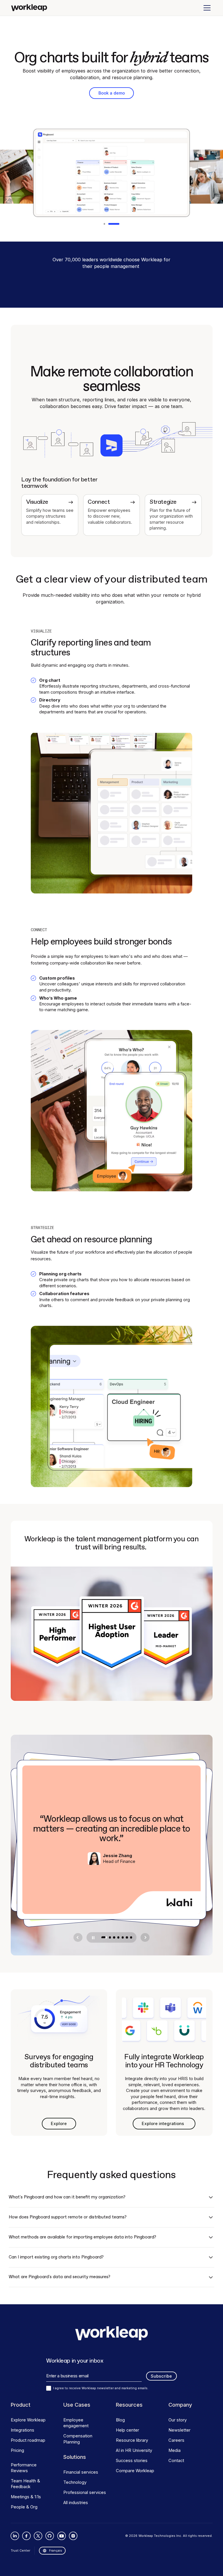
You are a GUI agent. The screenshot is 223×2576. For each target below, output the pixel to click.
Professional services (85, 2492)
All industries (76, 2503)
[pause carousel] (93, 1938)
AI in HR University (134, 2450)
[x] (38, 2536)
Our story (178, 2420)
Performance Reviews (24, 2468)
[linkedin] (15, 2536)
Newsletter (179, 2430)
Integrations (23, 2430)
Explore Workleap (28, 2420)
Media (175, 2450)
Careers (176, 2440)
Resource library (132, 2440)
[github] (50, 2536)
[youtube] (61, 2536)
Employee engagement (76, 2423)
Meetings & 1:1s (26, 2497)
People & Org (24, 2507)
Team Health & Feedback (25, 2484)
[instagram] (73, 2536)
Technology (75, 2482)
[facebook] (27, 2536)
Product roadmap (28, 2440)
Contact (176, 2461)
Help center (127, 2430)
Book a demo (112, 93)
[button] (206, 8)
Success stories (132, 2461)
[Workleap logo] (29, 8)
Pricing (17, 2450)
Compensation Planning (78, 2439)
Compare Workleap (135, 2471)
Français (56, 2550)
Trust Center (20, 2550)
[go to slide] (104, 1937)
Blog (120, 2420)
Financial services (81, 2472)
